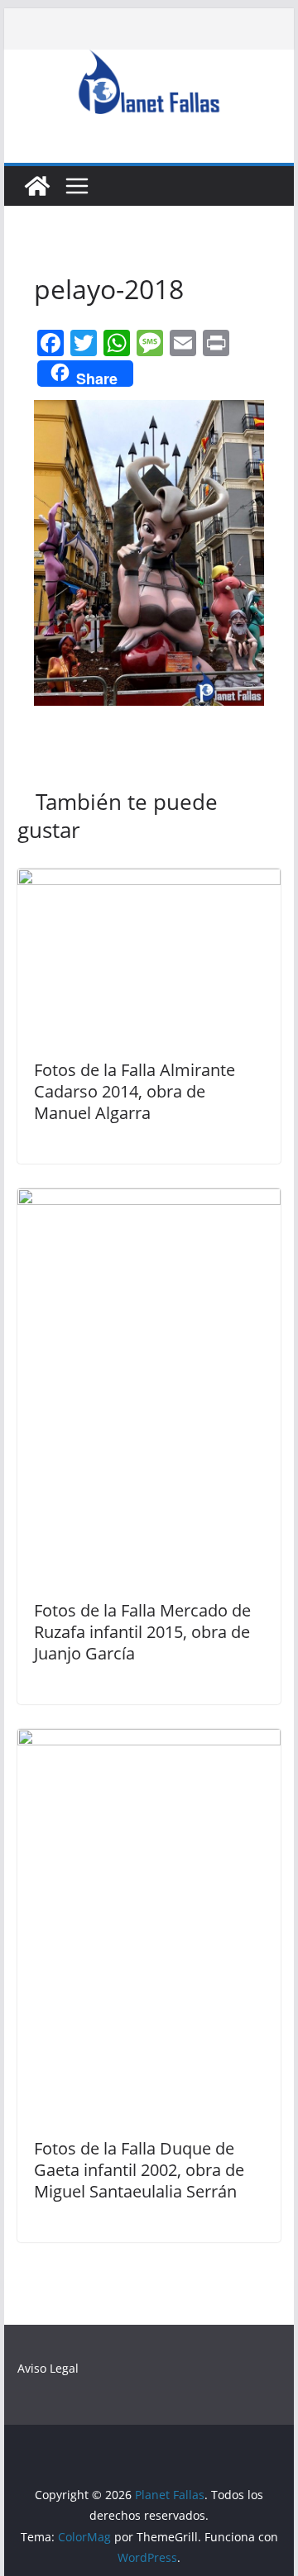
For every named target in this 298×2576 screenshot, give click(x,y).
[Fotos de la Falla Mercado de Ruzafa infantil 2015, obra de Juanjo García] (149, 1200)
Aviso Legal (48, 2368)
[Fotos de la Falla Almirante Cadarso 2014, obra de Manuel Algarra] (149, 880)
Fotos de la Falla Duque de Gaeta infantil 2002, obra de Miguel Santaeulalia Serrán (139, 2170)
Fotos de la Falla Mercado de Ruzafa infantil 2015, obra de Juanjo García (142, 1632)
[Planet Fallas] (37, 186)
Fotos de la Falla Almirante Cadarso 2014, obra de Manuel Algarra (135, 1091)
